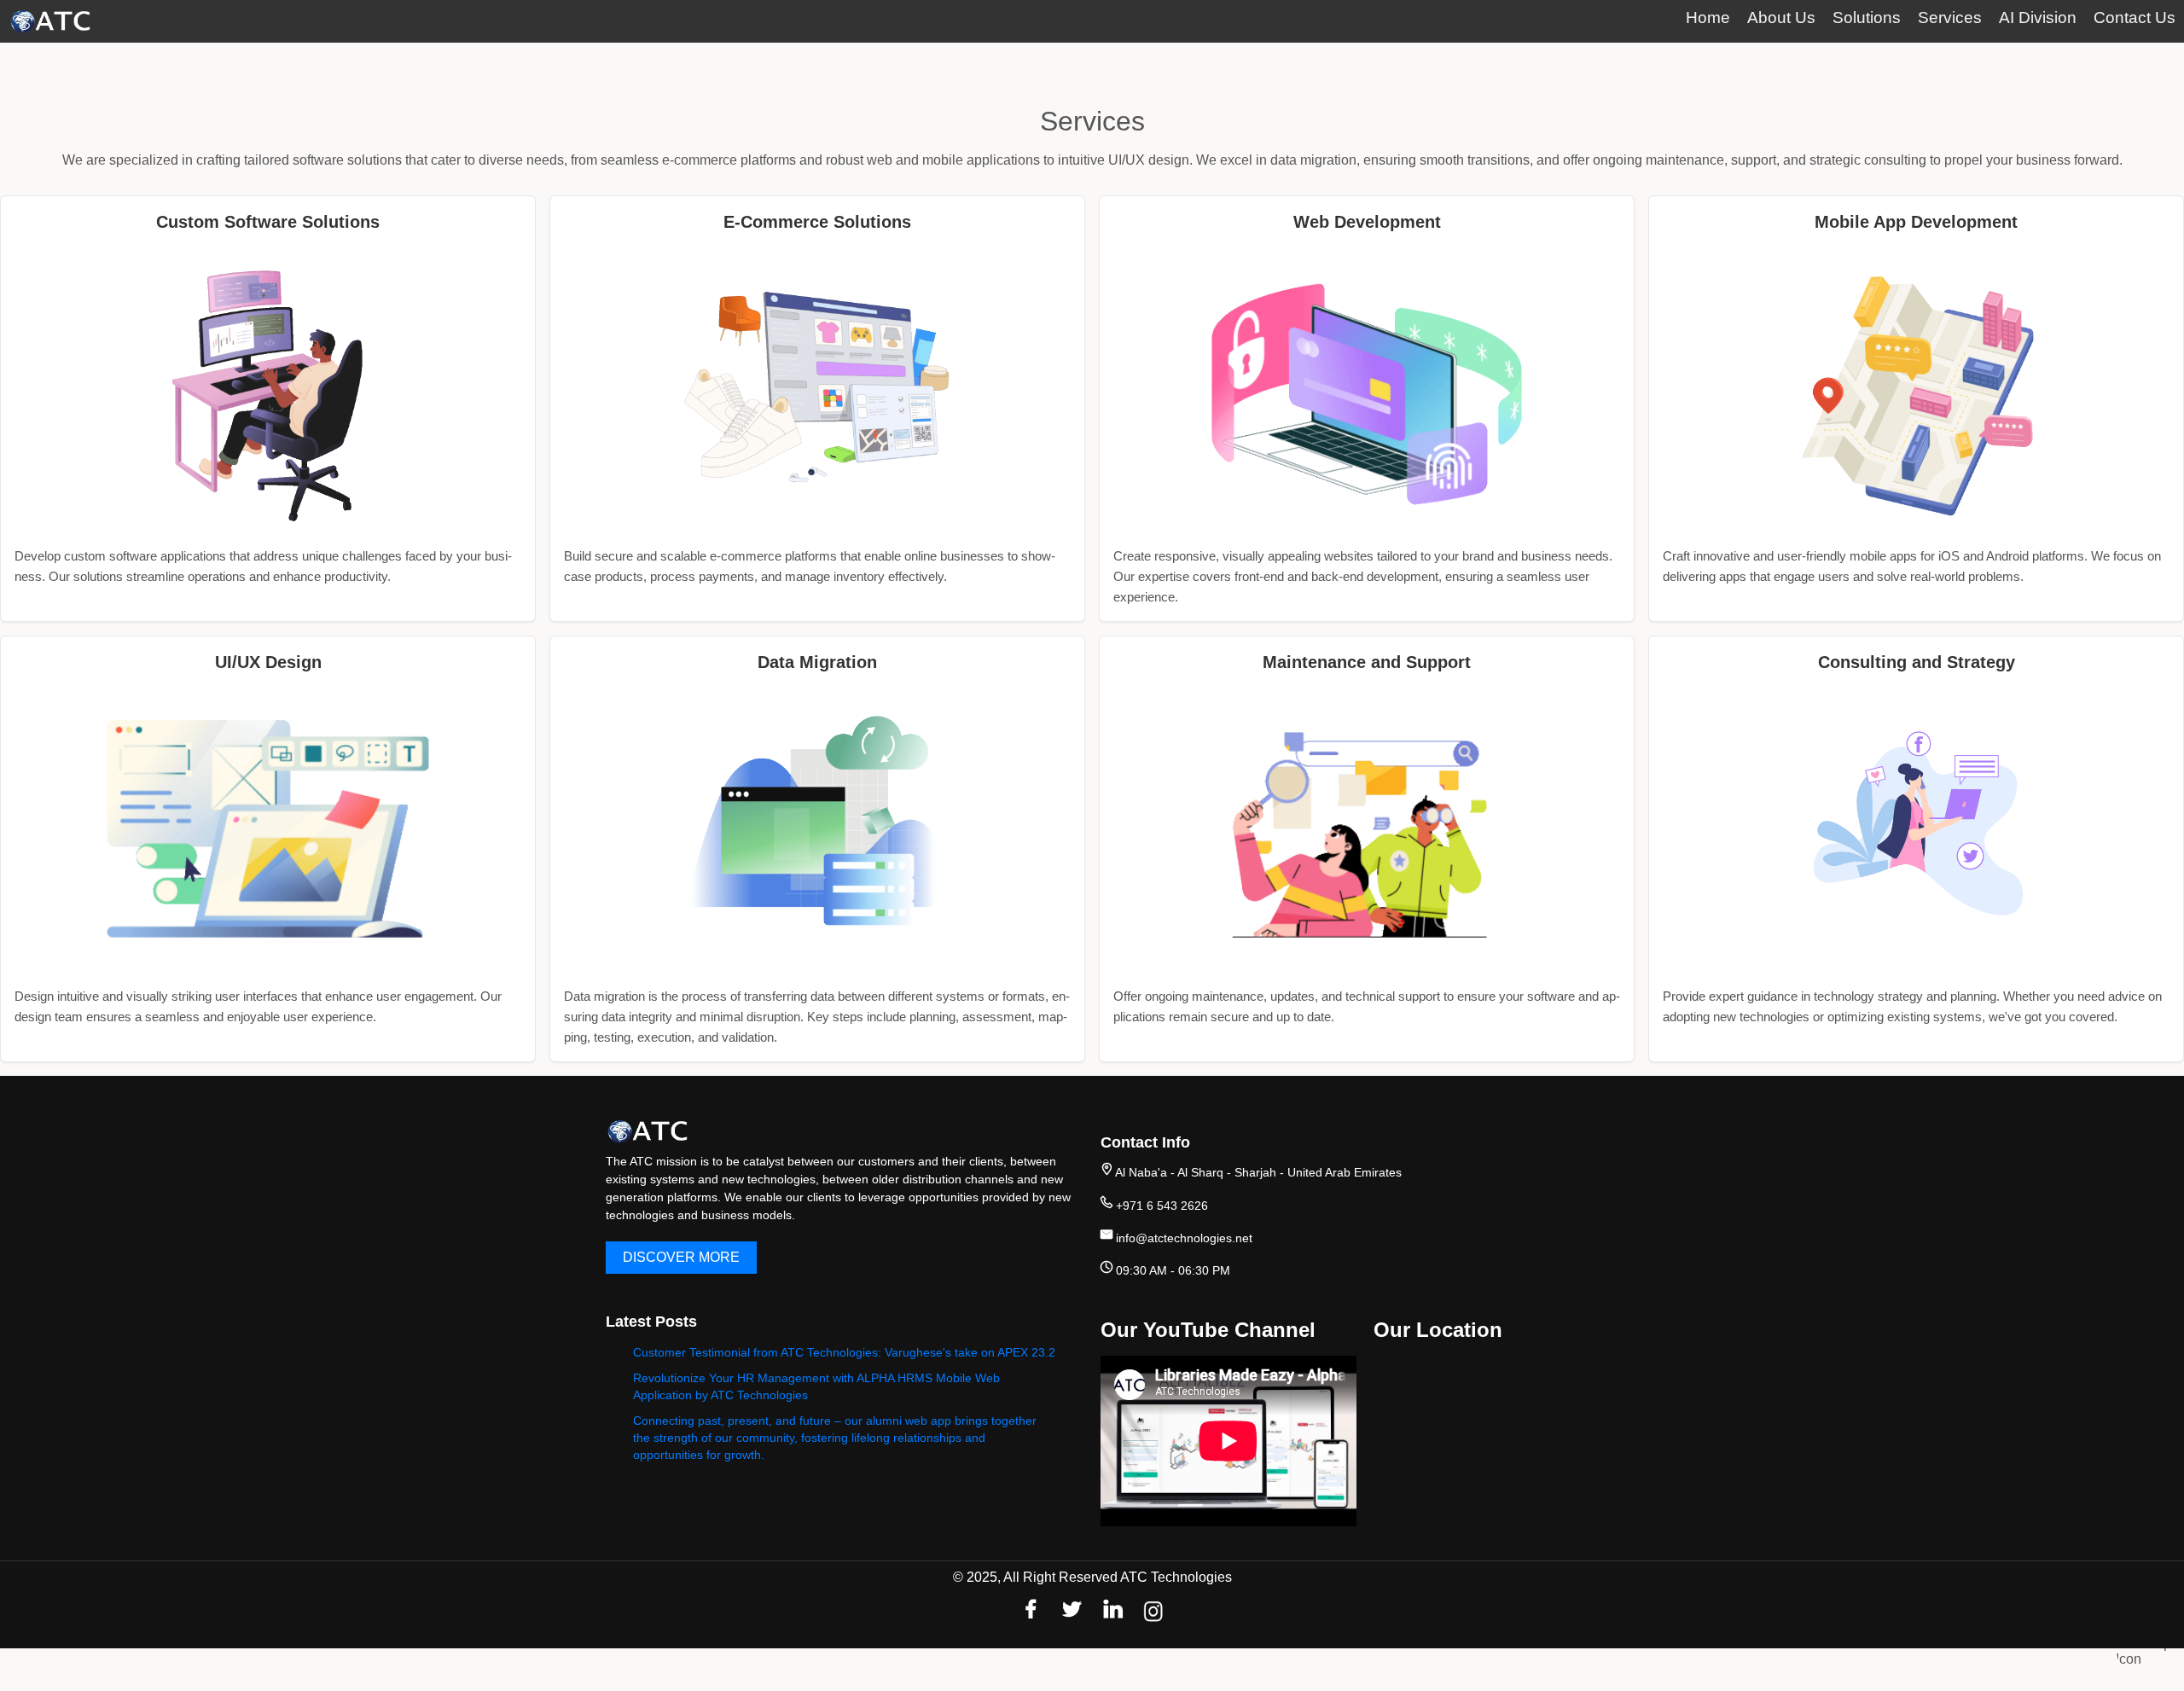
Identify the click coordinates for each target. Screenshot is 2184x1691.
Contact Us (2135, 17)
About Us (1781, 17)
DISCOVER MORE (681, 1257)
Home (1708, 17)
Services (1950, 17)
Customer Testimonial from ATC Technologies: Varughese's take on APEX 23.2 (844, 1352)
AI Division (2038, 17)
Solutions (1867, 17)
